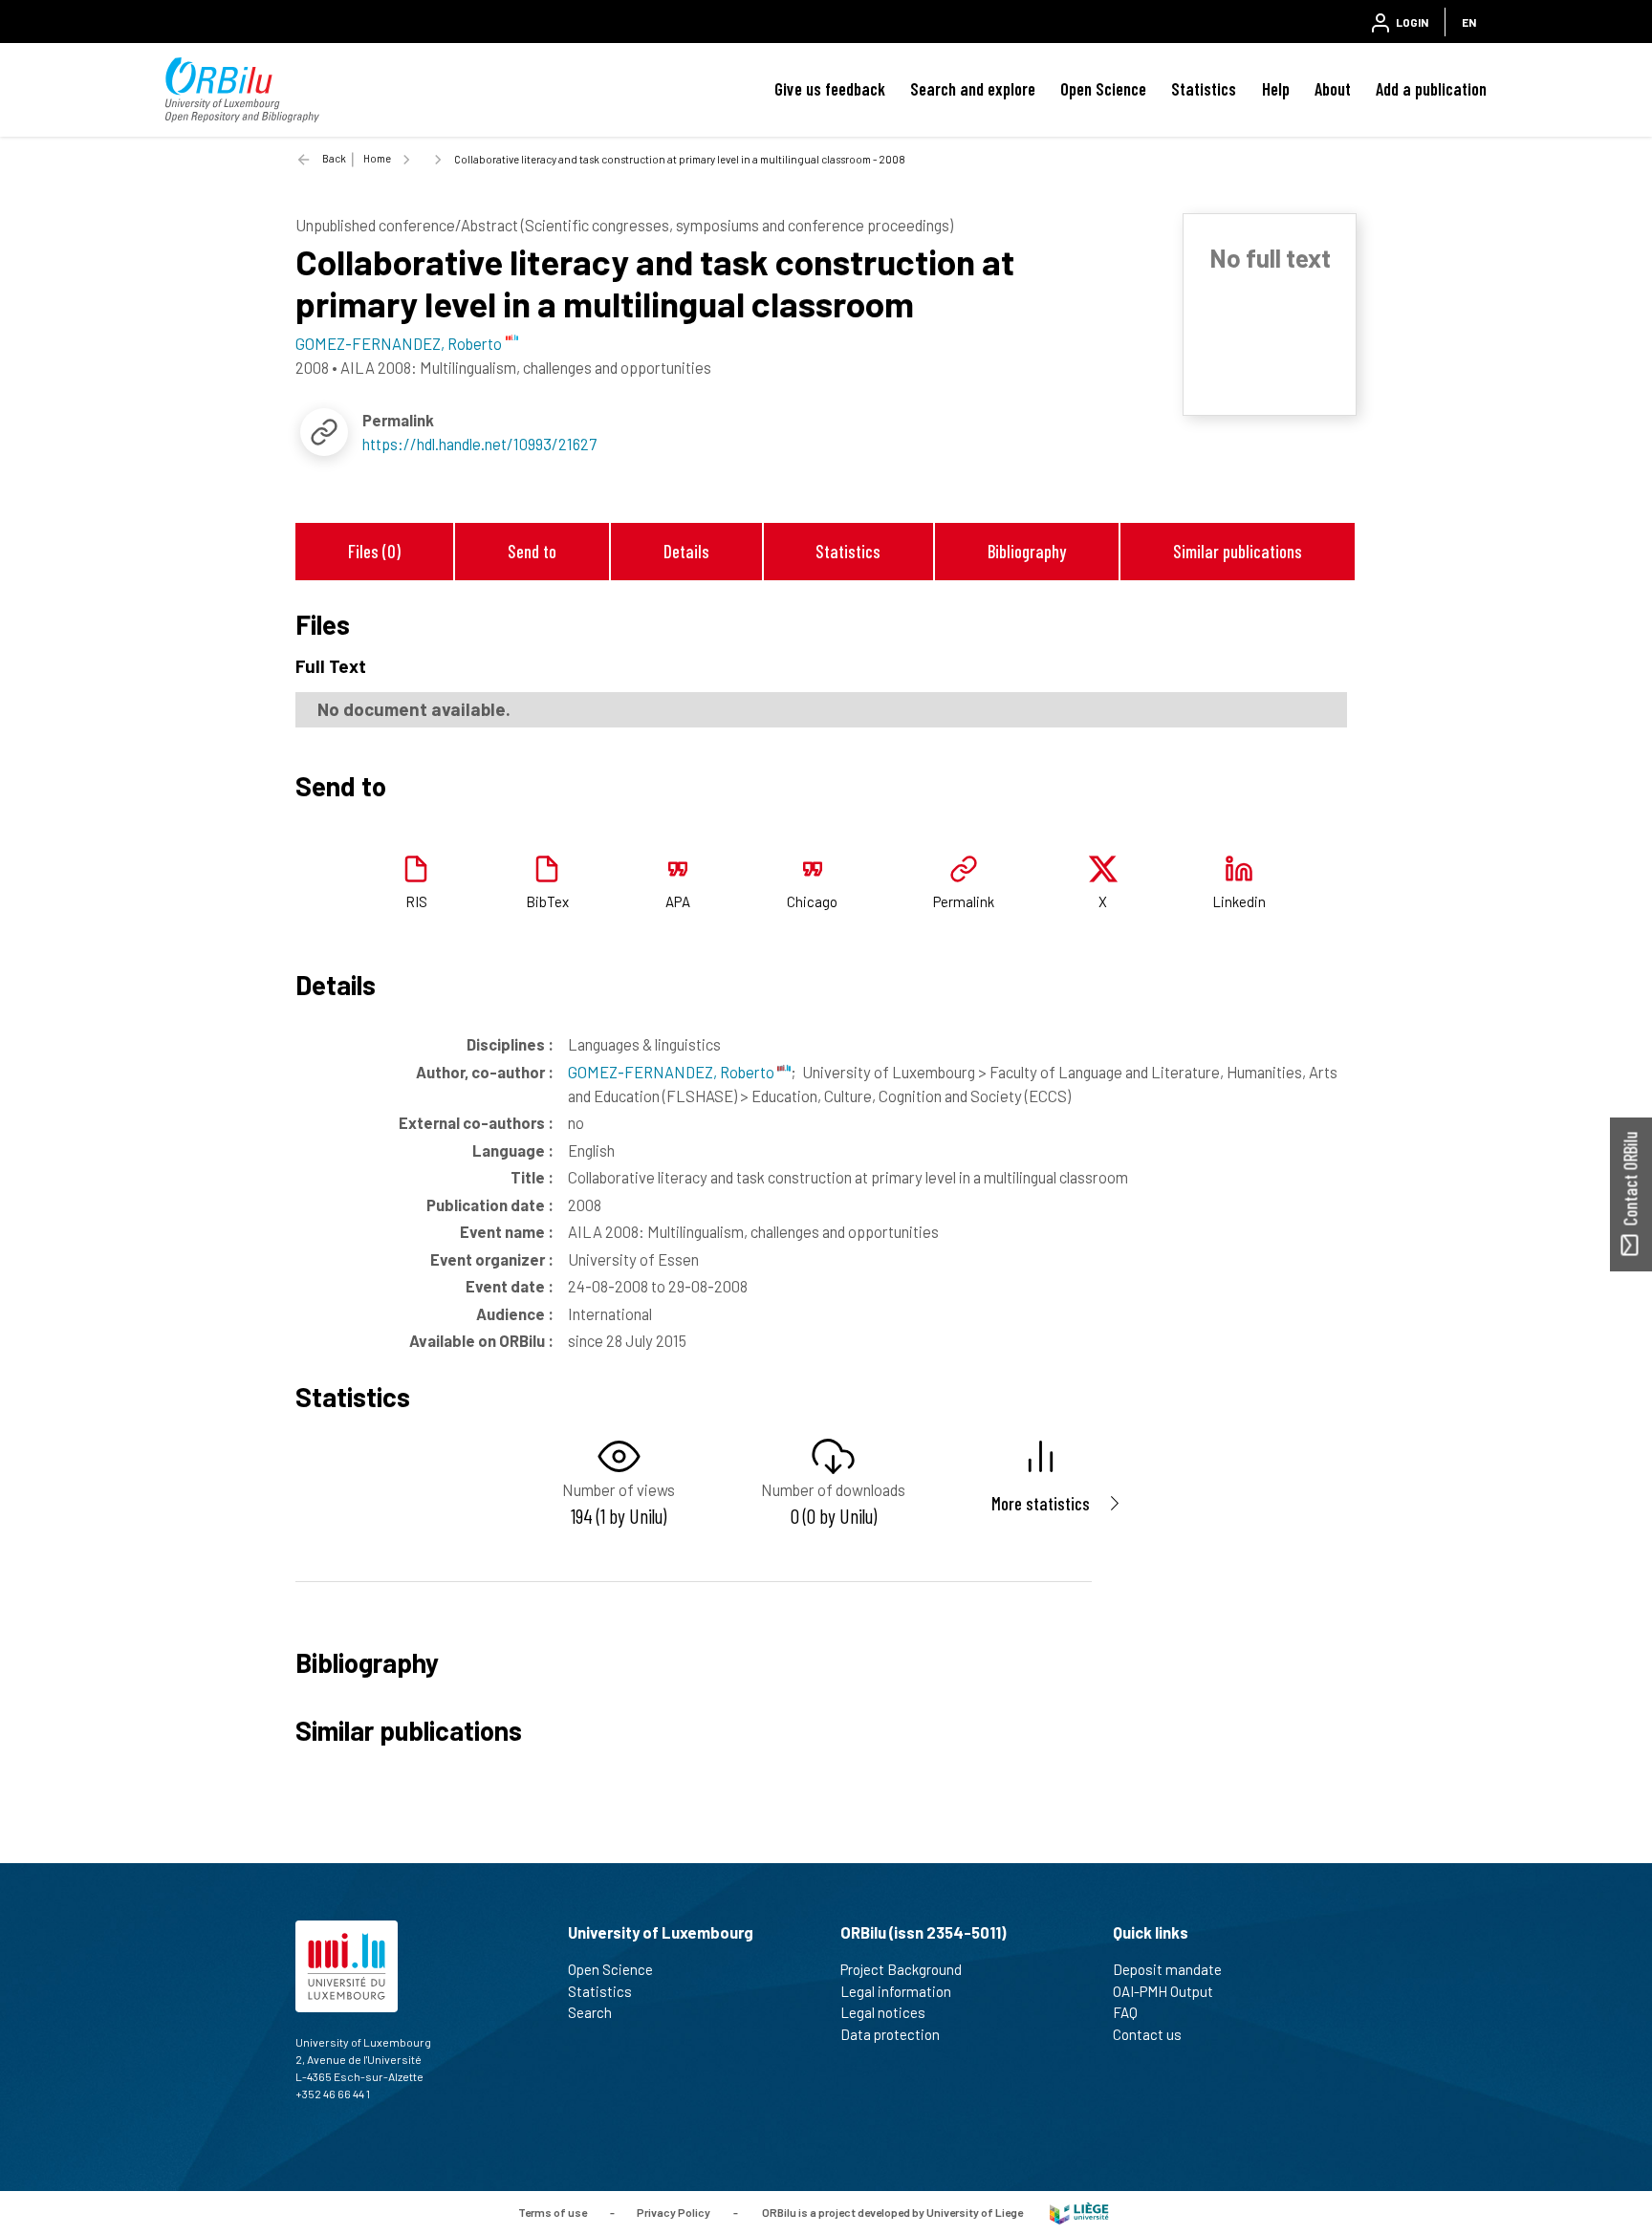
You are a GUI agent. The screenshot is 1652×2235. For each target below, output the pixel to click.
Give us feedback (830, 89)
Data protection (890, 2034)
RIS (416, 901)
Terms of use (553, 2212)
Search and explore (973, 89)
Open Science (1103, 89)
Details (686, 551)
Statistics (1204, 89)
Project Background (901, 1969)
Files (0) (374, 551)
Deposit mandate (1167, 1969)
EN (1469, 22)
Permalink (964, 901)
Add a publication (1431, 89)
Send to (532, 551)
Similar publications (1238, 551)
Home (377, 158)
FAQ (1125, 2012)
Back (334, 158)
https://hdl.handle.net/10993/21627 (479, 444)
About (1333, 89)
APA (678, 901)
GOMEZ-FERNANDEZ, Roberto (673, 1072)
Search (590, 2012)
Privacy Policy (674, 2212)
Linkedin (1239, 901)
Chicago (812, 901)
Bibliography (1027, 551)
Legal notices (883, 2012)
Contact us (1147, 2034)
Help (1276, 89)
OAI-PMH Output (1163, 1991)
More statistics (1041, 1503)
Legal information (896, 1991)
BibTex (547, 901)
